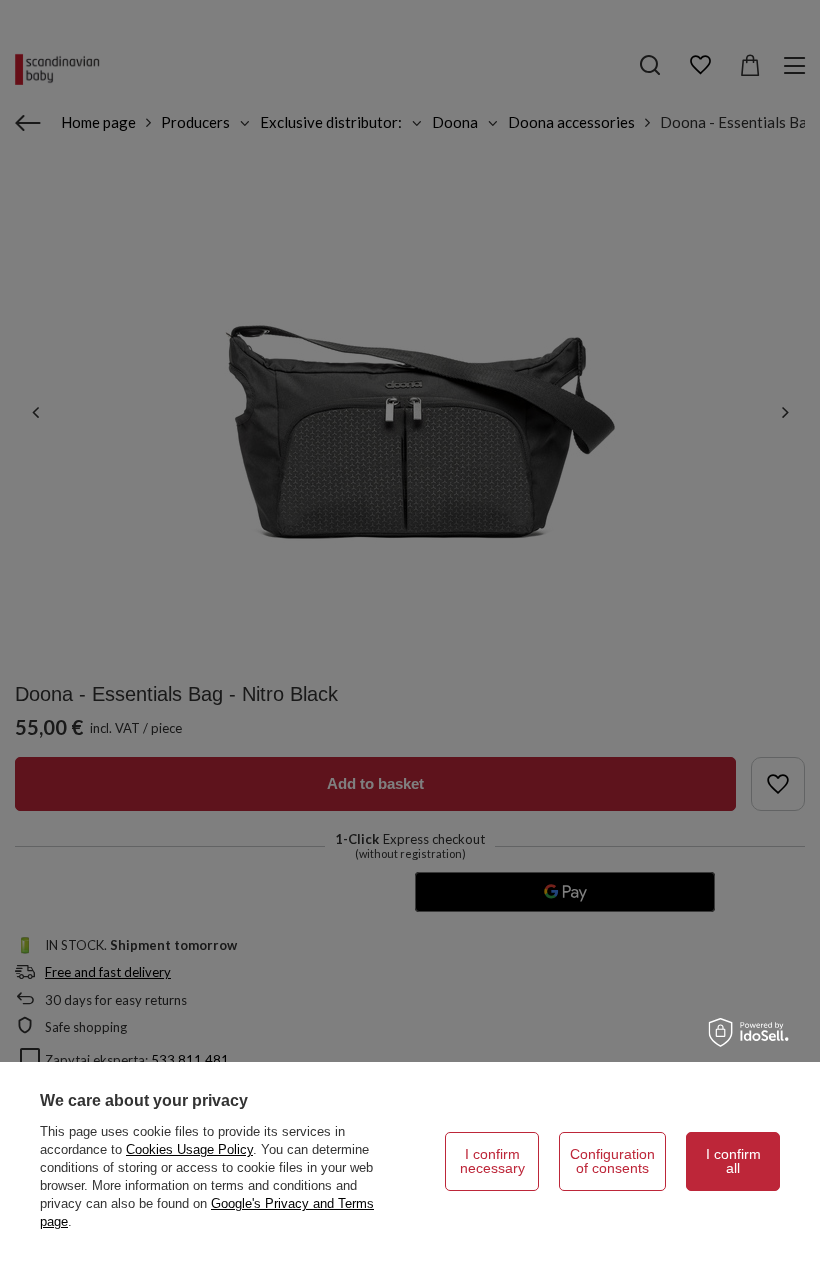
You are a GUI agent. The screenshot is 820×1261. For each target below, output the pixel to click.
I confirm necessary (492, 1161)
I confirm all (733, 1161)
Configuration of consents (612, 1161)
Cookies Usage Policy (189, 1149)
